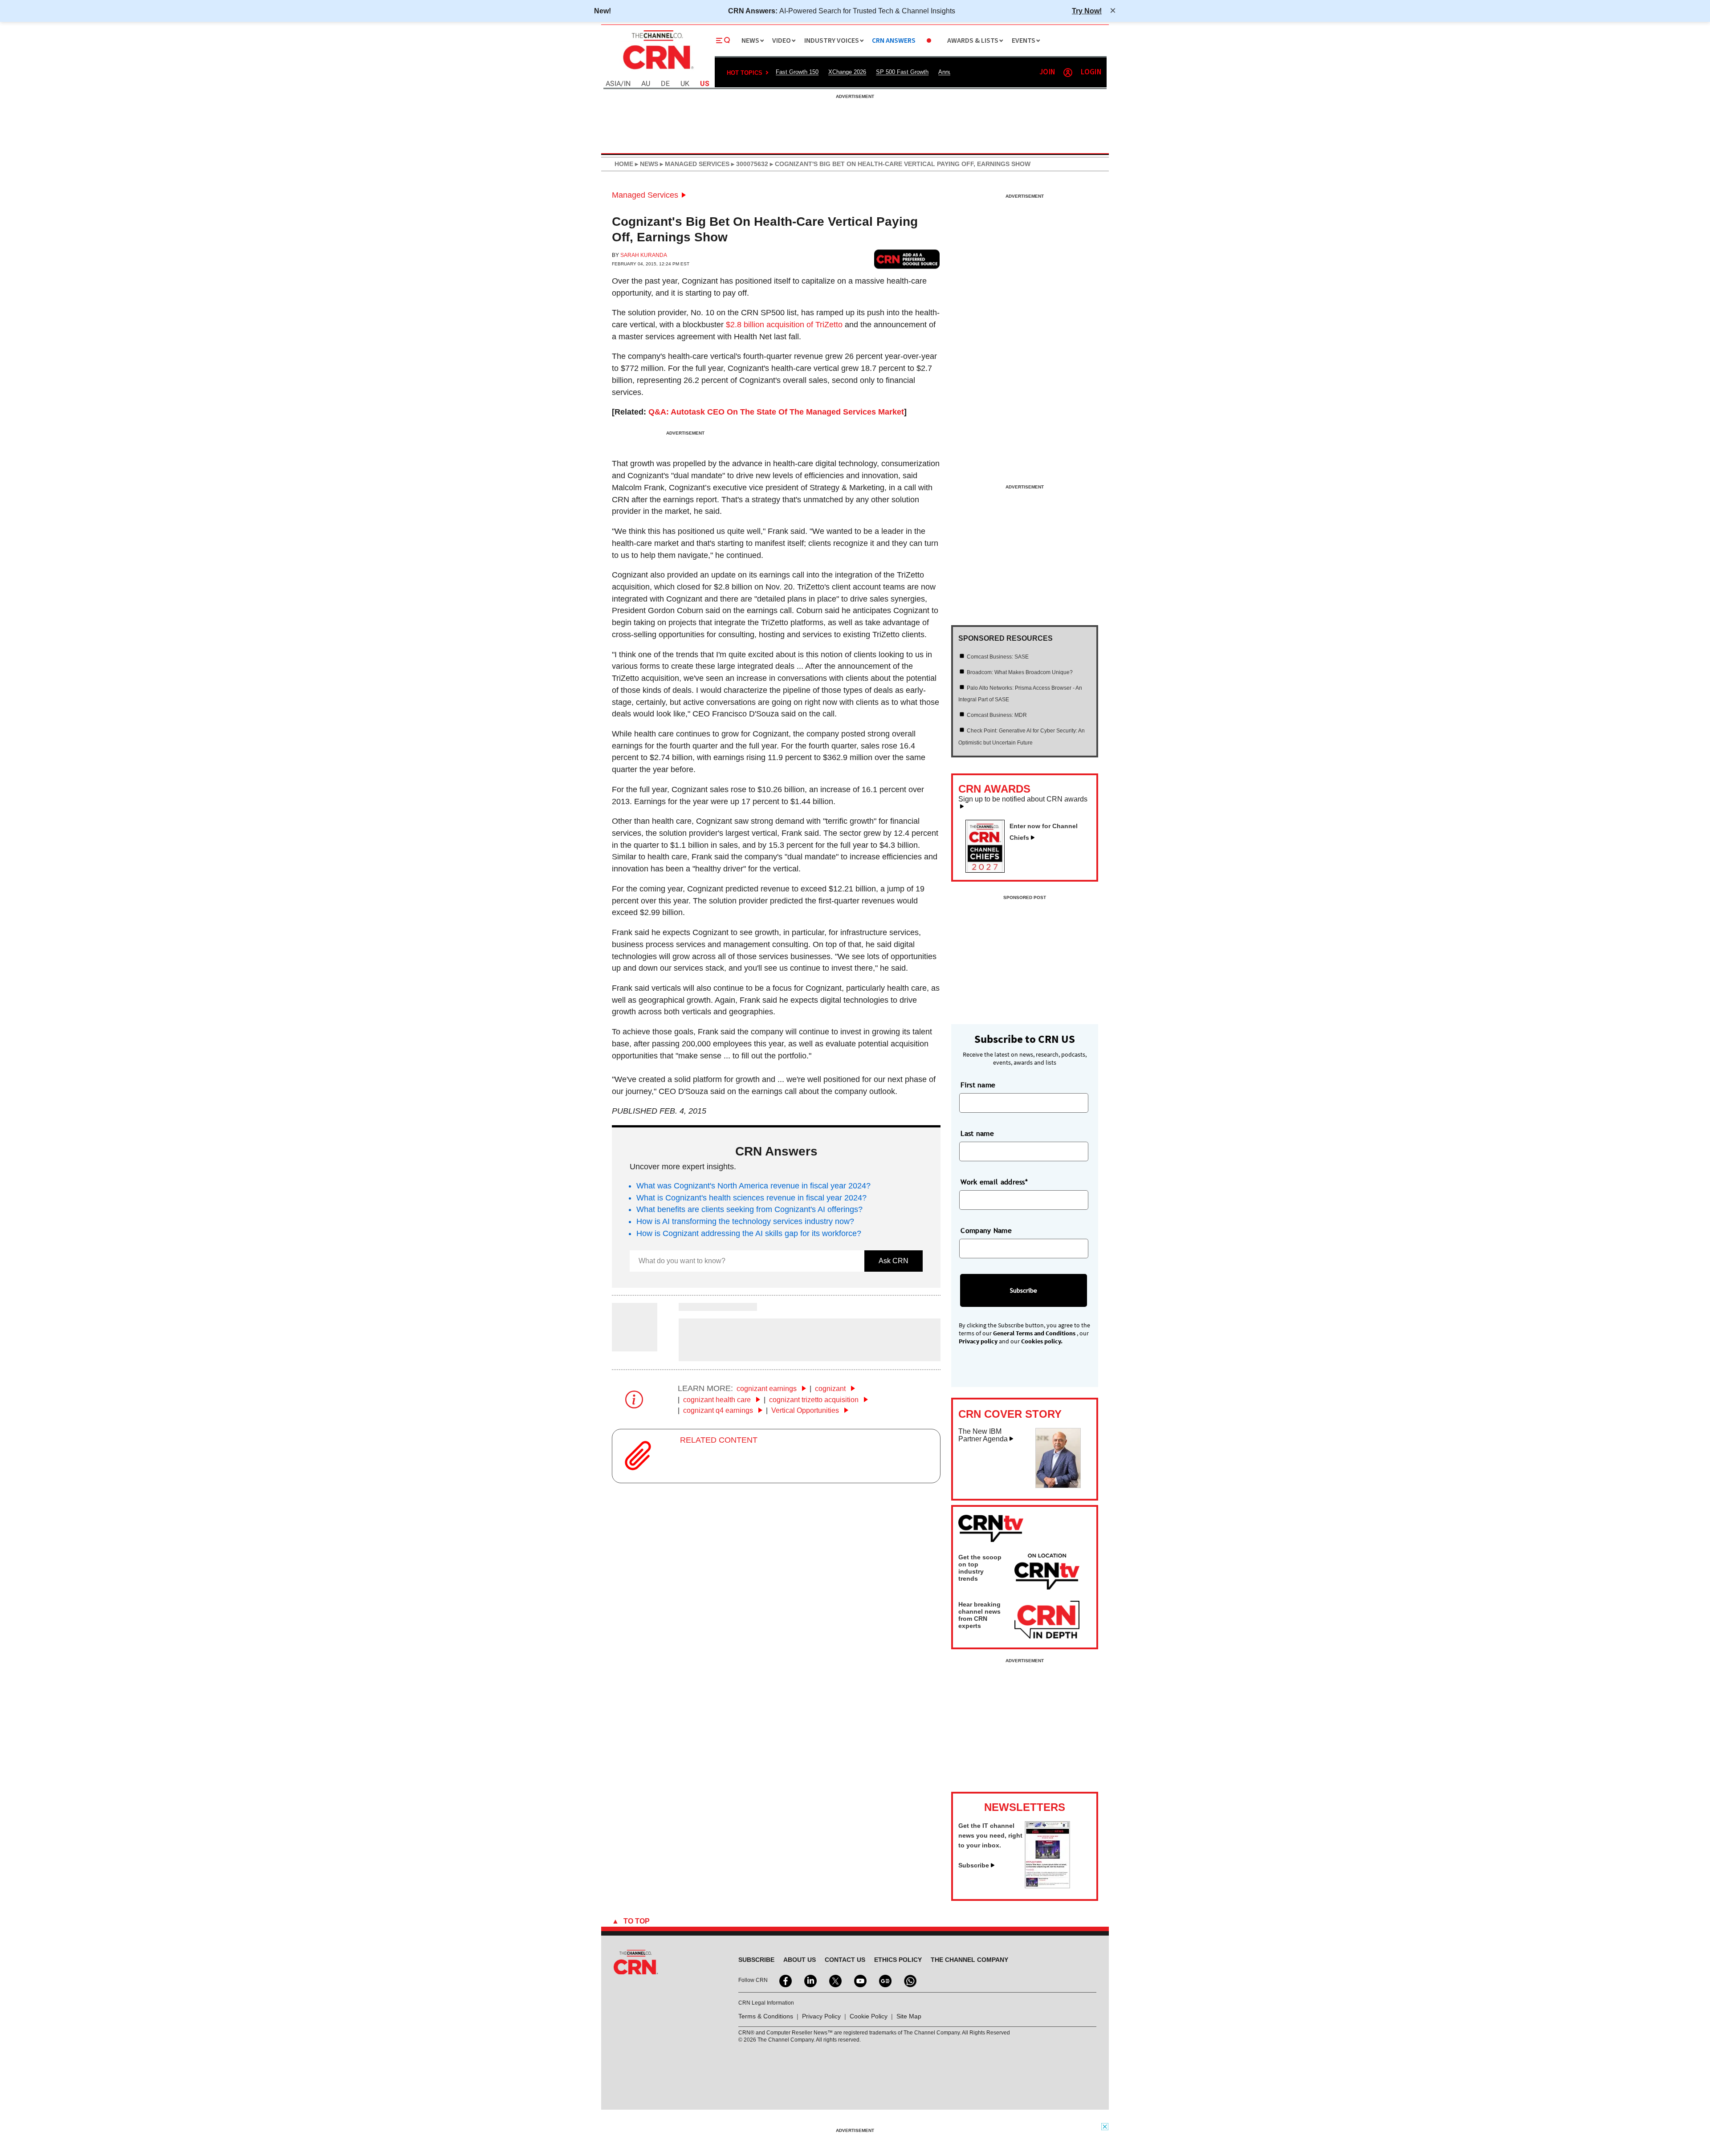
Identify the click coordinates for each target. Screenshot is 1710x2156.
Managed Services (645, 195)
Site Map (909, 2016)
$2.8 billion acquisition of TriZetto (784, 325)
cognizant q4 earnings (719, 1410)
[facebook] (785, 1980)
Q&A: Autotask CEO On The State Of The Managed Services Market (776, 412)
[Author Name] (635, 1346)
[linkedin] (810, 1980)
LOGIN (1091, 72)
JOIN (1047, 72)
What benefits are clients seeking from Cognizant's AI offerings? (749, 1209)
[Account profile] (1068, 73)
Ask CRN (894, 1261)
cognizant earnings (767, 1389)
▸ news (646, 164)
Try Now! (1087, 11)
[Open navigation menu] (723, 41)
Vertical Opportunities (806, 1410)
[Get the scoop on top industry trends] (1047, 1573)
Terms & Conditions (766, 2016)
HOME (624, 164)
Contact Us (845, 1960)
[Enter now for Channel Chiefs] (989, 870)
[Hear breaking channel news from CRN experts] (1047, 1620)
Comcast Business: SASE (998, 657)
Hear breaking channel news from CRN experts (979, 1615)
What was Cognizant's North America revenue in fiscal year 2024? (753, 1186)
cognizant (831, 1389)
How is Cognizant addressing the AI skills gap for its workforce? (749, 1233)
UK (685, 84)
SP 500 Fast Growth (902, 72)
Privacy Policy (821, 2016)
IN (627, 84)
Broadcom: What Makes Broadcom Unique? (1020, 672)
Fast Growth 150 (797, 72)
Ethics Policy (898, 1960)
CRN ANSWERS (894, 41)
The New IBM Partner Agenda (983, 1435)
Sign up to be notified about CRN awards (1023, 799)
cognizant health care (718, 1400)
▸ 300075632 (749, 164)
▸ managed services (694, 164)
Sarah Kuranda (644, 255)
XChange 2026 (847, 72)
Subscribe (974, 1865)
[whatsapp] (909, 1980)
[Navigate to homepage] (657, 70)
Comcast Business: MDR (997, 715)
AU (646, 84)
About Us (800, 1960)
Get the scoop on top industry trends (980, 1568)
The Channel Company (969, 1960)
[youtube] (859, 1980)
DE (665, 84)
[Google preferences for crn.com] (907, 259)
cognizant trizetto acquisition (815, 1400)
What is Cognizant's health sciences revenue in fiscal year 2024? (751, 1198)
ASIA (613, 84)
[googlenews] (884, 1980)
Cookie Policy (869, 2016)
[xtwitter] (835, 1980)
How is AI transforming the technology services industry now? (745, 1221)
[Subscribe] (1047, 1886)
